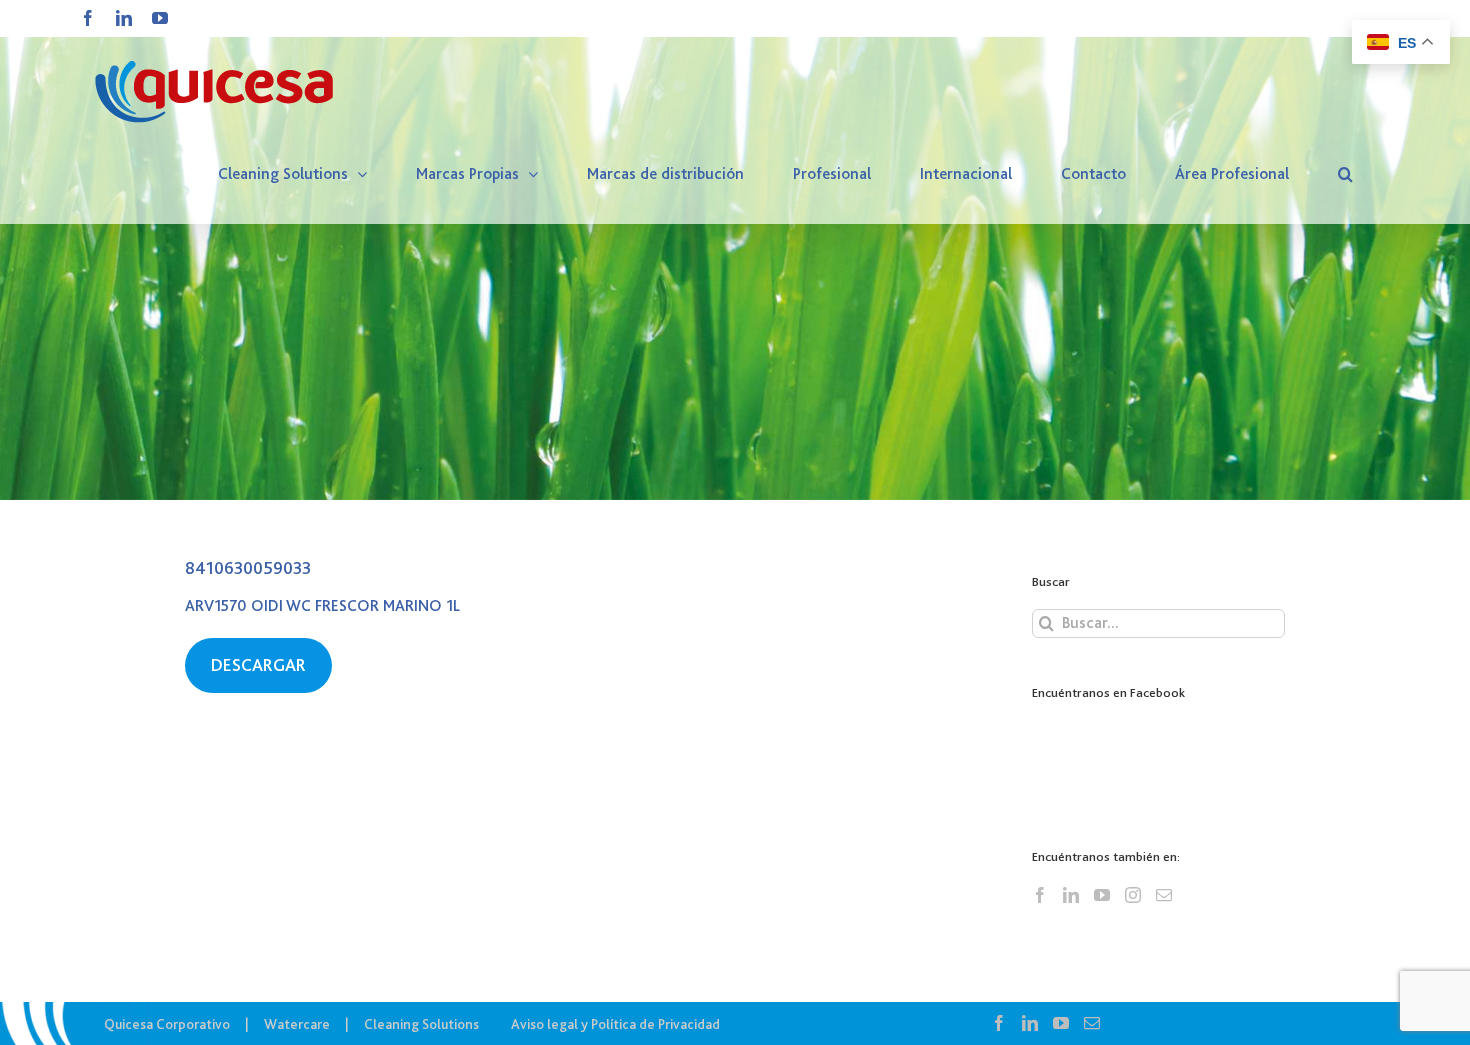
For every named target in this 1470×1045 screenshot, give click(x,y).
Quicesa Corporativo (167, 1024)
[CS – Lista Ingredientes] (735, 250)
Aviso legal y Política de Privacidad (615, 1024)
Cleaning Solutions (421, 1024)
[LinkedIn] (1071, 895)
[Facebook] (1040, 895)
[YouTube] (1102, 895)
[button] (1345, 174)
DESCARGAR (258, 665)
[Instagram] (1133, 895)
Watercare (297, 1024)
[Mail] (1164, 895)
